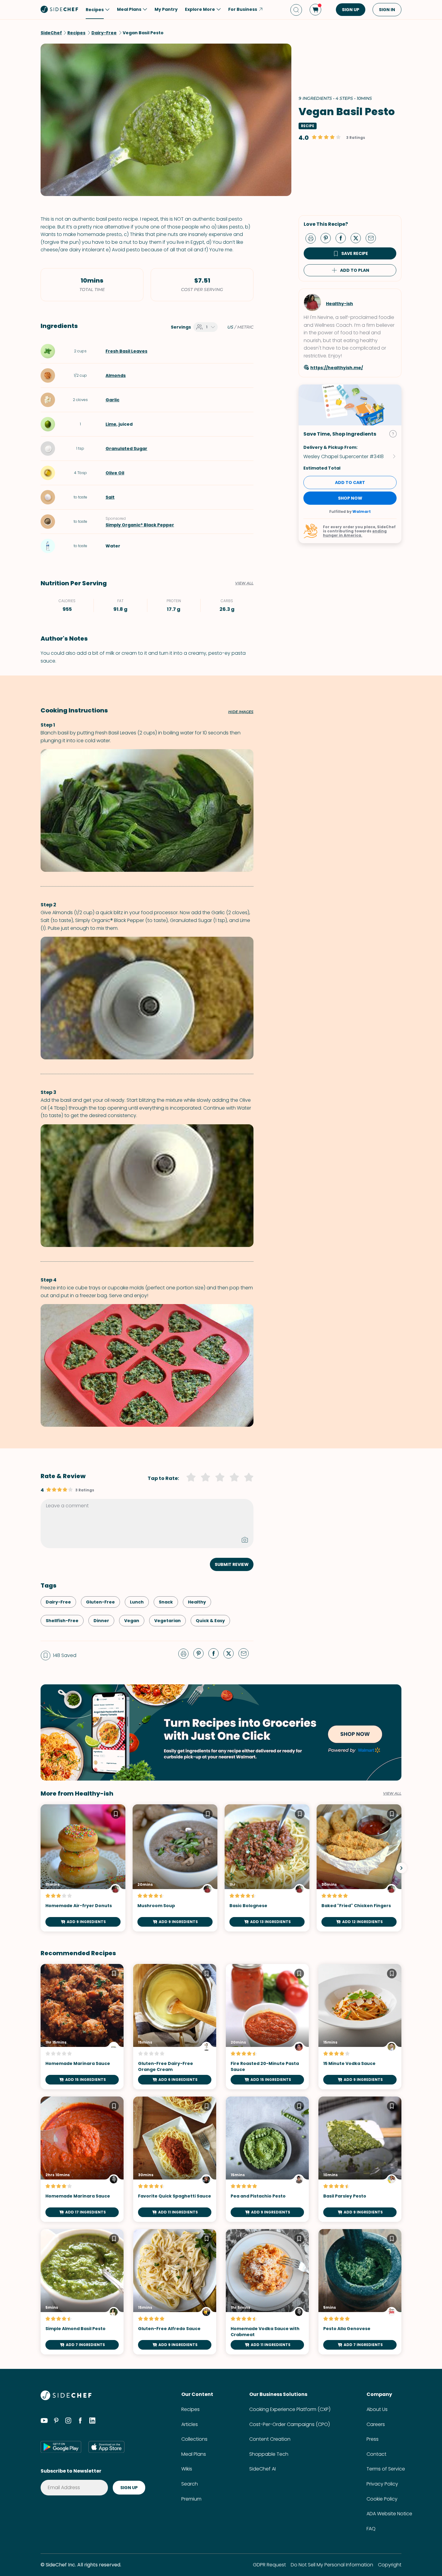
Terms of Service (386, 2469)
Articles (190, 2424)
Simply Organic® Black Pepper (140, 525)
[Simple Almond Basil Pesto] (82, 2292)
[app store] (106, 2447)
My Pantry (166, 9)
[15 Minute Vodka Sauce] (360, 2027)
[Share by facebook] (343, 238)
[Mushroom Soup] (175, 1868)
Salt (110, 497)
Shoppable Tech (269, 2454)
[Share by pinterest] (328, 238)
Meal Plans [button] (129, 9)
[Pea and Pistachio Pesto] (267, 2159)
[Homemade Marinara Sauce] (82, 2027)
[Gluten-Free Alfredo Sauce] (175, 2292)
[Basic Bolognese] (267, 1868)
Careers (376, 2424)
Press (373, 2439)
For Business (243, 9)
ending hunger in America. (355, 533)
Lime (111, 424)
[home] (60, 9)
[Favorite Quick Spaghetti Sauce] (175, 2159)
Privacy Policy (382, 2484)
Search (190, 2484)
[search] (296, 10)
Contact (376, 2454)
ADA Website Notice (389, 2514)
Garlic (112, 400)
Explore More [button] (200, 9)
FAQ (371, 2529)
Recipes (190, 2409)
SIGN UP (351, 10)
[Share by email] (373, 238)
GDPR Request (269, 2565)
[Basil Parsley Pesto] (360, 2159)
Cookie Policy (382, 2499)
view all (392, 1793)
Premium (191, 2499)
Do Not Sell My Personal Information (332, 2565)
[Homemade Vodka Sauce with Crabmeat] (267, 2292)
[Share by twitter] (358, 238)
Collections (194, 2439)
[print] (312, 238)
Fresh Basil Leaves (126, 351)
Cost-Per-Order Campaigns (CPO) (290, 2424)
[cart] (315, 10)
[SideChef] (66, 2398)
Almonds (116, 375)
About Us (377, 2409)
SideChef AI (262, 2469)
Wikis (187, 2469)
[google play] (61, 2447)
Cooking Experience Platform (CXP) (290, 2409)
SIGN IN (387, 10)
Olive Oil (115, 473)
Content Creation (270, 2439)
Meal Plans (194, 2454)
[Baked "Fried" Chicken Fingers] (359, 1868)
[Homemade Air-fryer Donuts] (83, 1868)
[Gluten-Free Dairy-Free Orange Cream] (175, 2027)
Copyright (390, 2565)
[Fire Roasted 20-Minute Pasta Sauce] (267, 2027)
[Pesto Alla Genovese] (360, 2292)
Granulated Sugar (126, 449)
